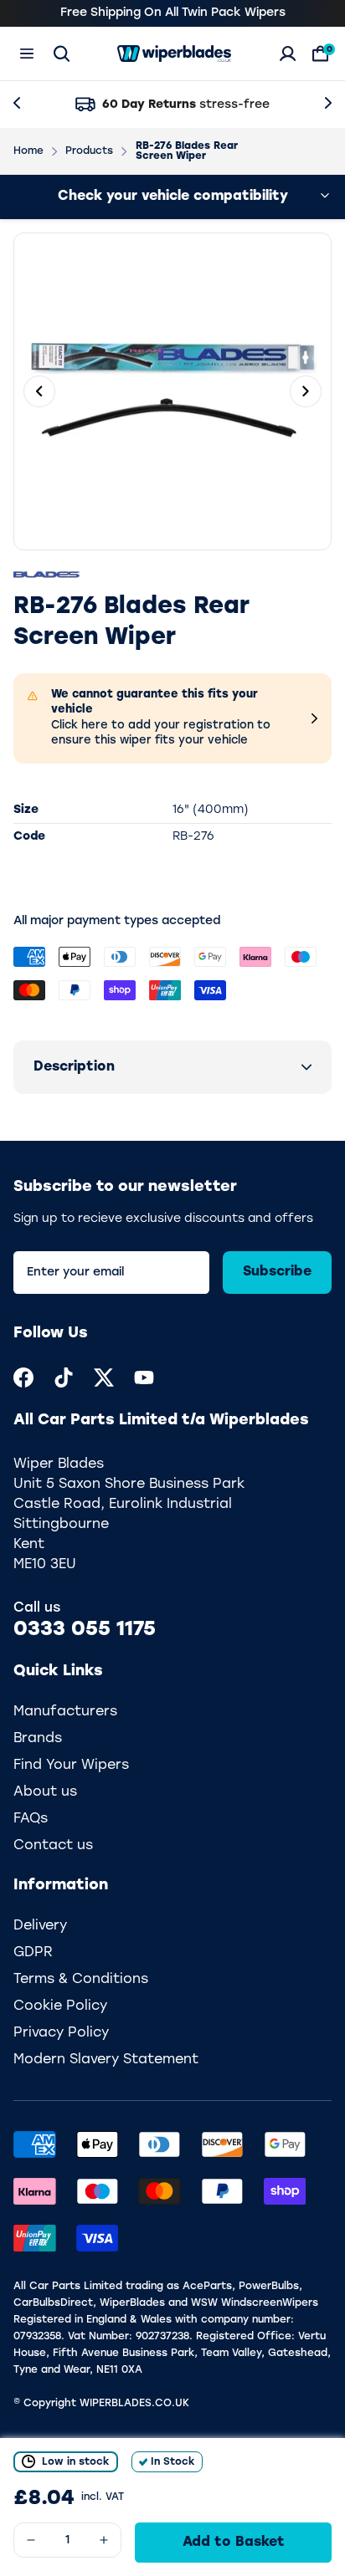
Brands (38, 1739)
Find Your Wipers (71, 1766)
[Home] (174, 54)
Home (28, 151)
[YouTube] (144, 1377)
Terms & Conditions (81, 1980)
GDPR (33, 1953)
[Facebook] (23, 1377)
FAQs (31, 1819)
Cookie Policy (60, 2006)
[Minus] (31, 2540)
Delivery (40, 1926)
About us (45, 1792)
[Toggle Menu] (27, 54)
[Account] (288, 54)
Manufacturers (65, 1712)
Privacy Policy (61, 2033)
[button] (172, 1067)
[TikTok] (64, 1377)
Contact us (53, 1846)
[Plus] (104, 2540)
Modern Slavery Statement (106, 2060)
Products (89, 151)
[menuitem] (23, 1377)
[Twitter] (104, 1377)
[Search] (62, 54)
